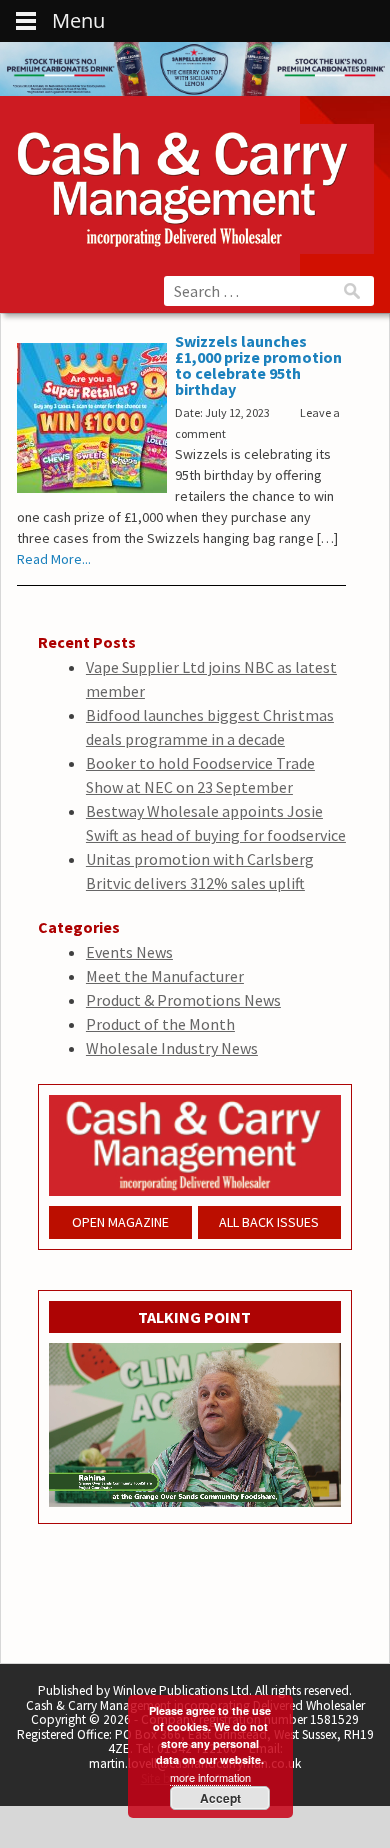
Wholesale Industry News (172, 1048)
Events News (129, 952)
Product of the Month (160, 1024)
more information (210, 1777)
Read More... (54, 559)
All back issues (269, 1222)
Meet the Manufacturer (165, 976)
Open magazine (120, 1222)
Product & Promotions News (183, 1000)
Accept (220, 1798)
